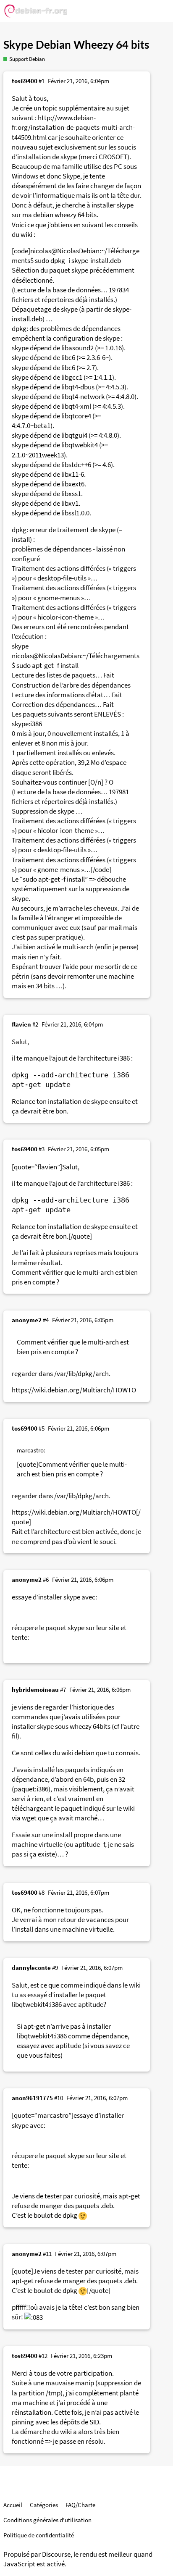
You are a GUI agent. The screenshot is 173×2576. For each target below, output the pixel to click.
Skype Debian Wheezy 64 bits (76, 45)
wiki (135, 1985)
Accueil (13, 2505)
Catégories (44, 2505)
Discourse (56, 2554)
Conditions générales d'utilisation (47, 2520)
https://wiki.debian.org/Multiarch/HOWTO (74, 1390)
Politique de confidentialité (39, 2535)
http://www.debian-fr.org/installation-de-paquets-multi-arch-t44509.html (73, 127)
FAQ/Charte (80, 2505)
